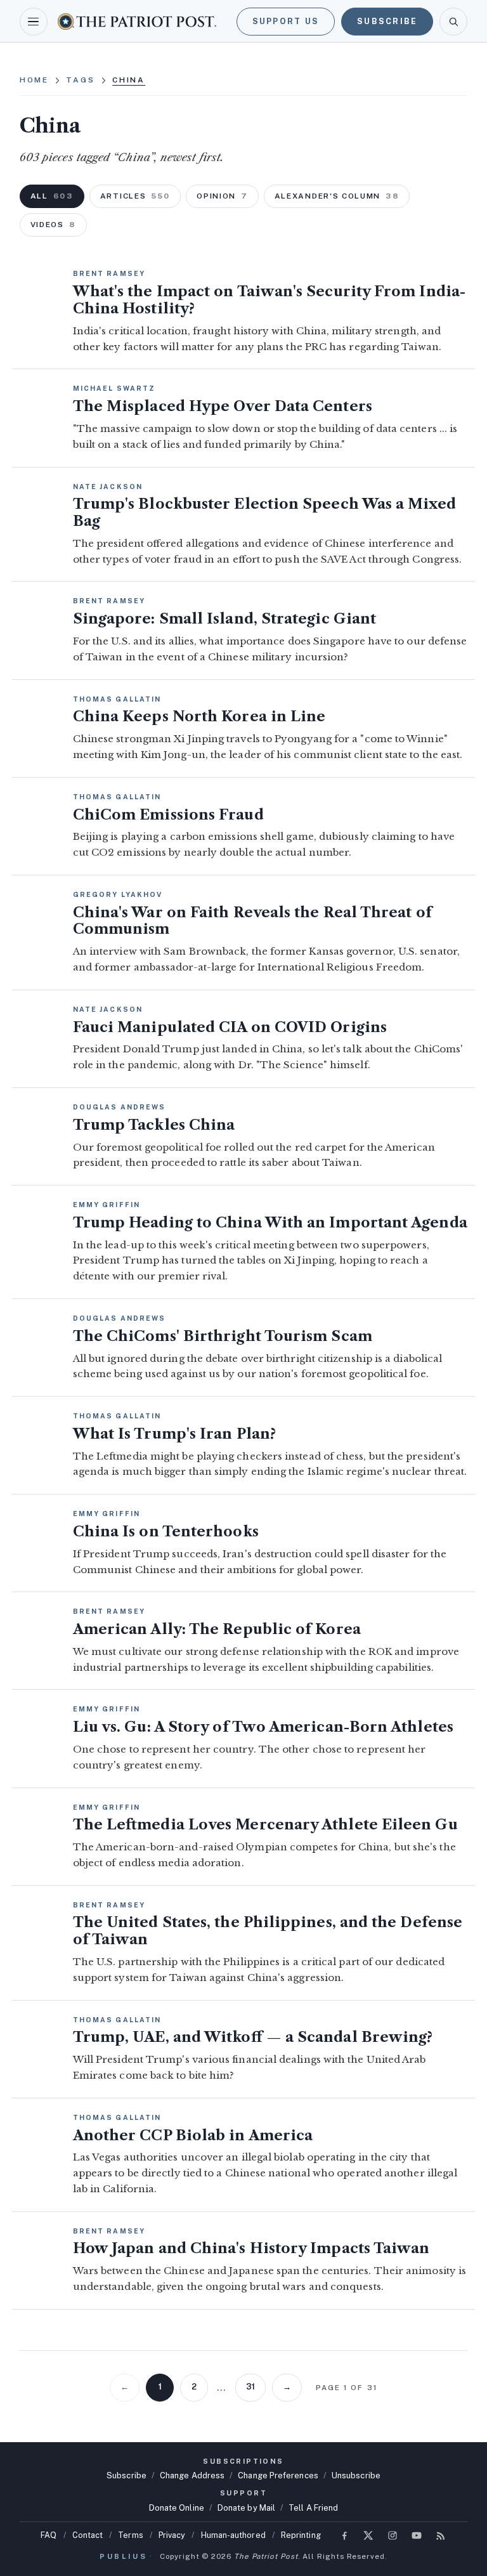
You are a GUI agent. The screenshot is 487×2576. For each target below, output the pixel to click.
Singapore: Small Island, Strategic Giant (224, 619)
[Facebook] (344, 2535)
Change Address (192, 2475)
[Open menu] (34, 22)
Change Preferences (278, 2475)
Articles (135, 196)
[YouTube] (417, 2535)
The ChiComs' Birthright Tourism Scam (223, 1336)
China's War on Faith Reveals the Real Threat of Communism (252, 921)
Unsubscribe (356, 2475)
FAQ (49, 2535)
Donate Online (177, 2508)
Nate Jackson (108, 487)
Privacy (172, 2535)
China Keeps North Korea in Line (199, 716)
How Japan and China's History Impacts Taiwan (251, 2248)
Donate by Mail (246, 2508)
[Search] (453, 22)
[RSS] (441, 2535)
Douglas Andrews (120, 1107)
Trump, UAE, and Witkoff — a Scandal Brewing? (253, 2037)
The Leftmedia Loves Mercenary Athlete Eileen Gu (265, 1825)
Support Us (286, 21)
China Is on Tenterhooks (166, 1532)
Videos (53, 225)
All (52, 196)
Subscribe (387, 21)
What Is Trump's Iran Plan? (174, 1434)
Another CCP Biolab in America (193, 2135)
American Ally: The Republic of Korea (217, 1629)
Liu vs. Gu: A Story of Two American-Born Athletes (263, 1727)
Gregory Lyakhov (118, 894)
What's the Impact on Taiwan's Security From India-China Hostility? (269, 300)
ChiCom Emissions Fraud (168, 815)
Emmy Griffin (107, 1205)
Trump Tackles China (154, 1125)
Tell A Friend (313, 2508)
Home (35, 80)
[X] (368, 2535)
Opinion (222, 196)
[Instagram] (393, 2535)
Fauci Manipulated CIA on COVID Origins (230, 1027)
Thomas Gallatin (117, 699)
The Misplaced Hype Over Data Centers (223, 406)
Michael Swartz (114, 388)
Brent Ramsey (109, 273)
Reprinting (301, 2535)
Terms (130, 2535)
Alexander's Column (337, 196)
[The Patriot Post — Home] (137, 21)
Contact (88, 2535)
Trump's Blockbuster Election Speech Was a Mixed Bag (264, 513)
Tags (81, 80)
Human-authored (233, 2535)
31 (250, 2387)
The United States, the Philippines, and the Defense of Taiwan (268, 1931)
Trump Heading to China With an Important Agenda (270, 1223)
